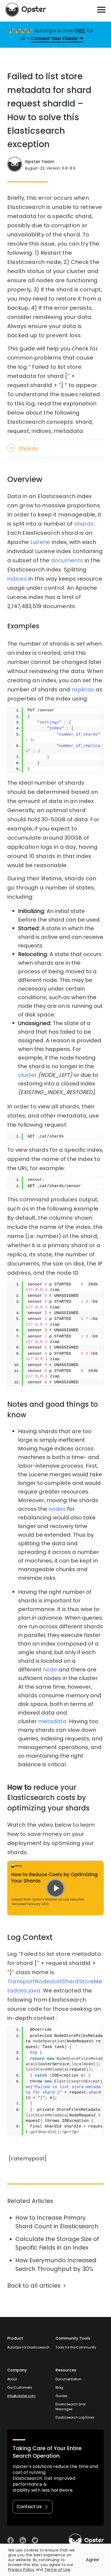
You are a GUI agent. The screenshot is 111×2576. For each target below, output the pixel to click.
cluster (27, 1075)
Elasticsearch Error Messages (71, 2407)
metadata (52, 1721)
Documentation (68, 2379)
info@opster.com (21, 2396)
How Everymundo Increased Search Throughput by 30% (56, 2265)
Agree (92, 2560)
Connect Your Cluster (55, 38)
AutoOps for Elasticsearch (28, 2347)
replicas (83, 689)
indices (17, 579)
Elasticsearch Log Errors (75, 2417)
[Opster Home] (26, 10)
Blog (59, 2387)
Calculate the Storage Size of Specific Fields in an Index (57, 2243)
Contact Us (29, 2507)
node (50, 1670)
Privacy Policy (21, 2570)
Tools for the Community (76, 2347)
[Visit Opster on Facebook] (11, 2540)
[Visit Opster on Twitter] (35, 2540)
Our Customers (20, 2387)
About (12, 2379)
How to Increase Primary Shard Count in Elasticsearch (57, 2222)
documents (67, 560)
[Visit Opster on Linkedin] (23, 2540)
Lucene (40, 542)
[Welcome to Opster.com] (86, 2540)
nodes (57, 1509)
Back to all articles (34, 2286)
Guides (61, 2396)
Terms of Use (58, 2570)
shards (84, 524)
